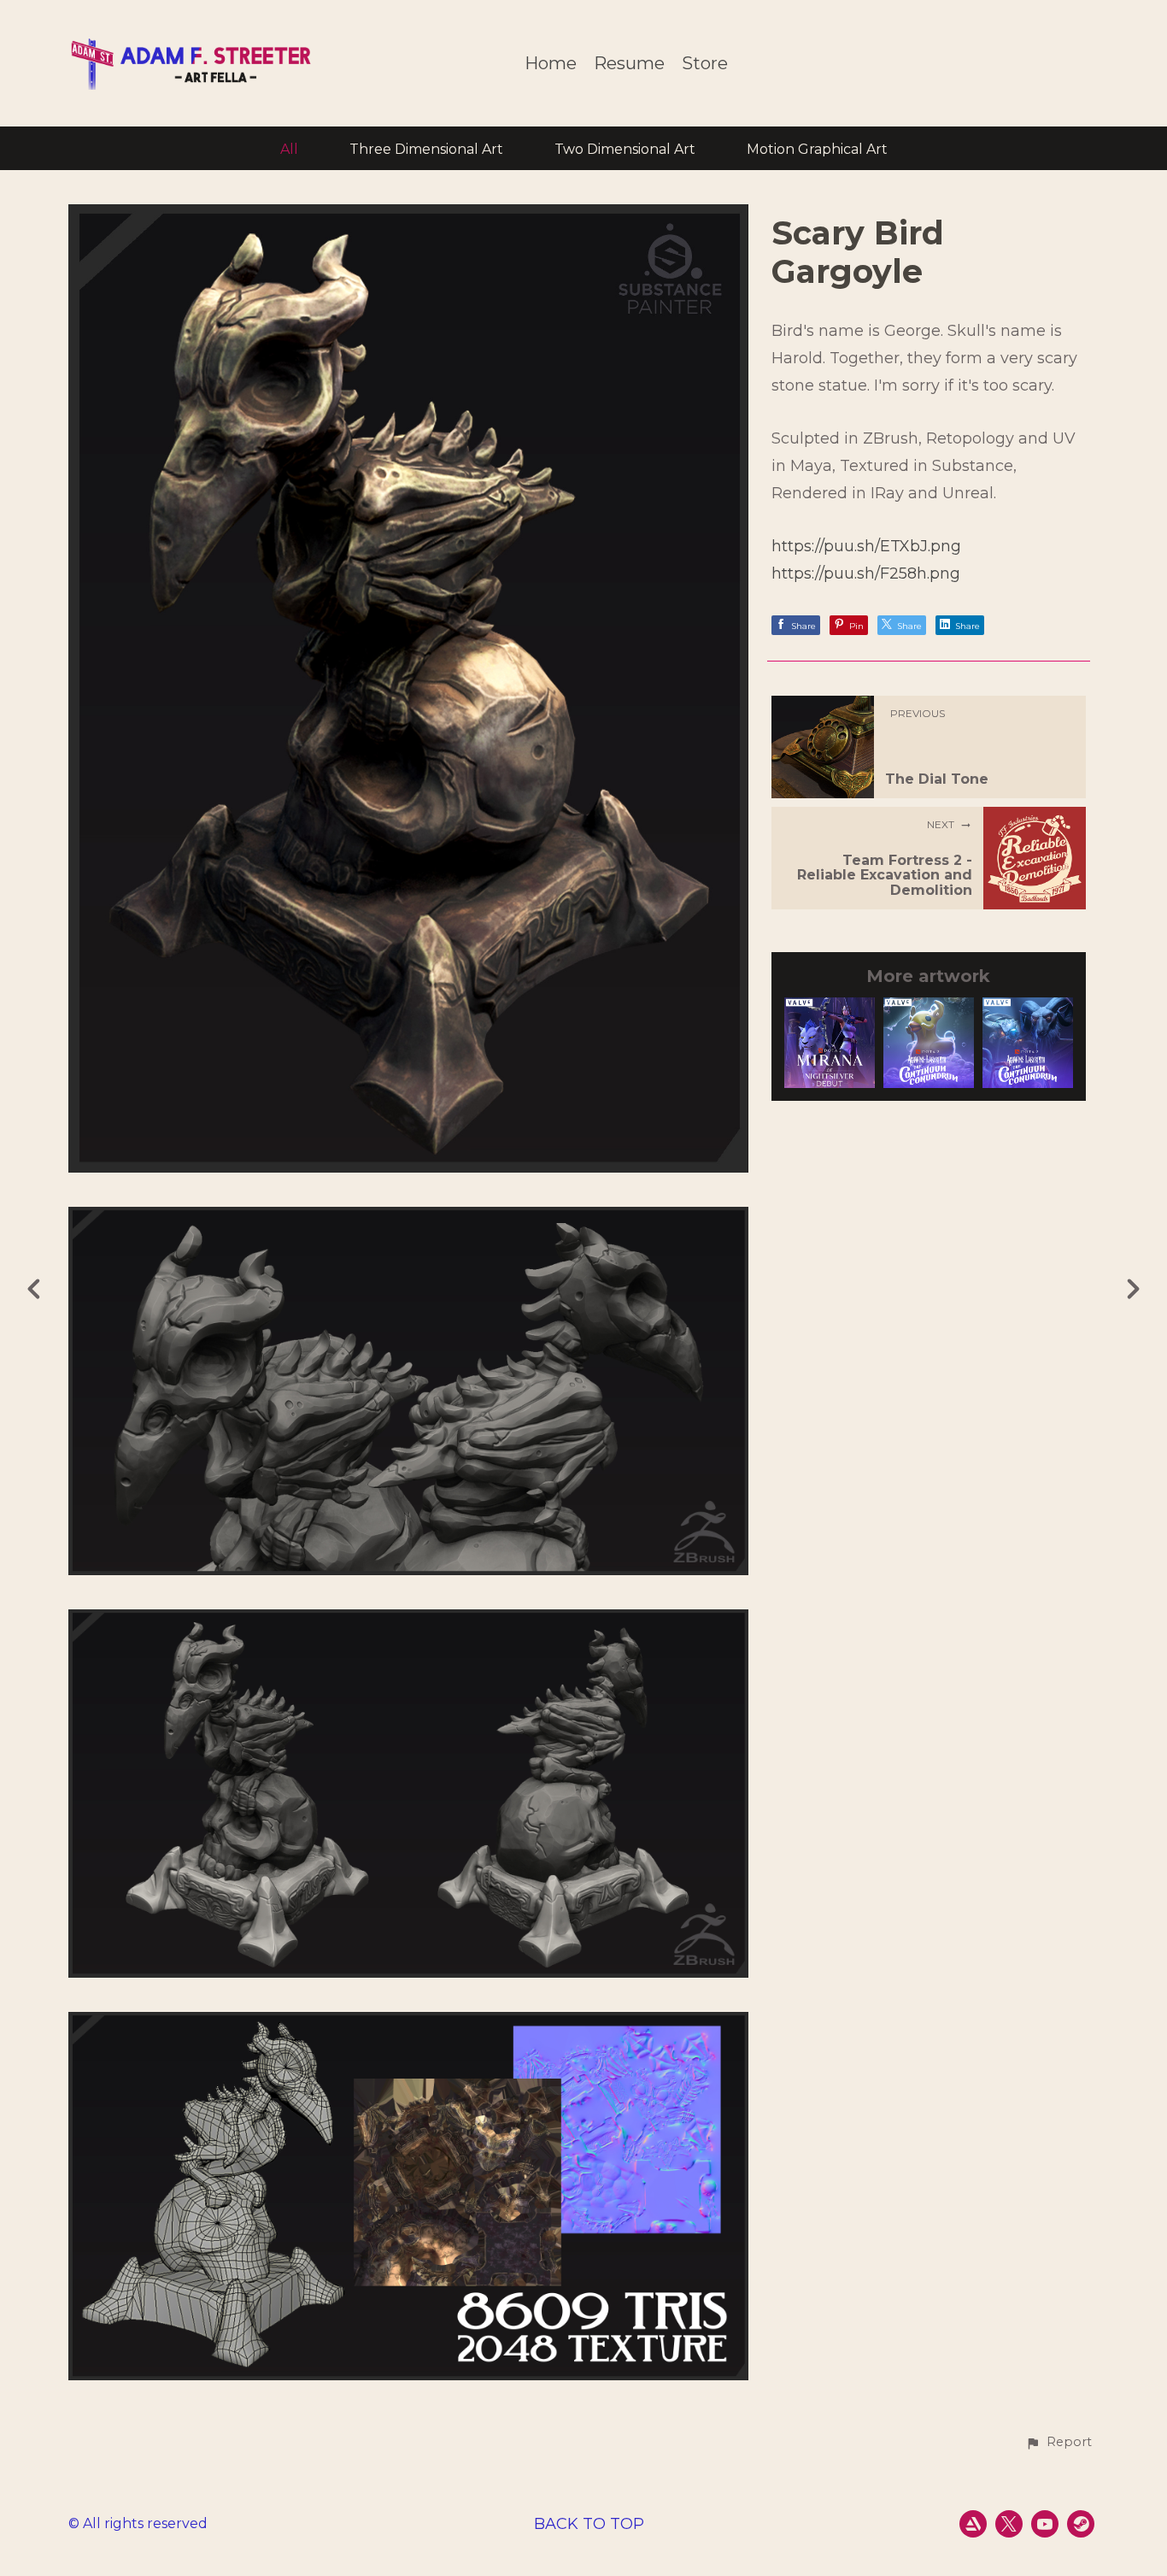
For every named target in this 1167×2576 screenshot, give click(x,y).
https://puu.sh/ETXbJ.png (866, 546)
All (289, 149)
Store (705, 64)
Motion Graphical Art (817, 149)
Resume (629, 64)
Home (551, 64)
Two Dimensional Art (625, 149)
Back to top (589, 2524)
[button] (1059, 2443)
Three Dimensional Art (426, 149)
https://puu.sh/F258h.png (866, 573)
